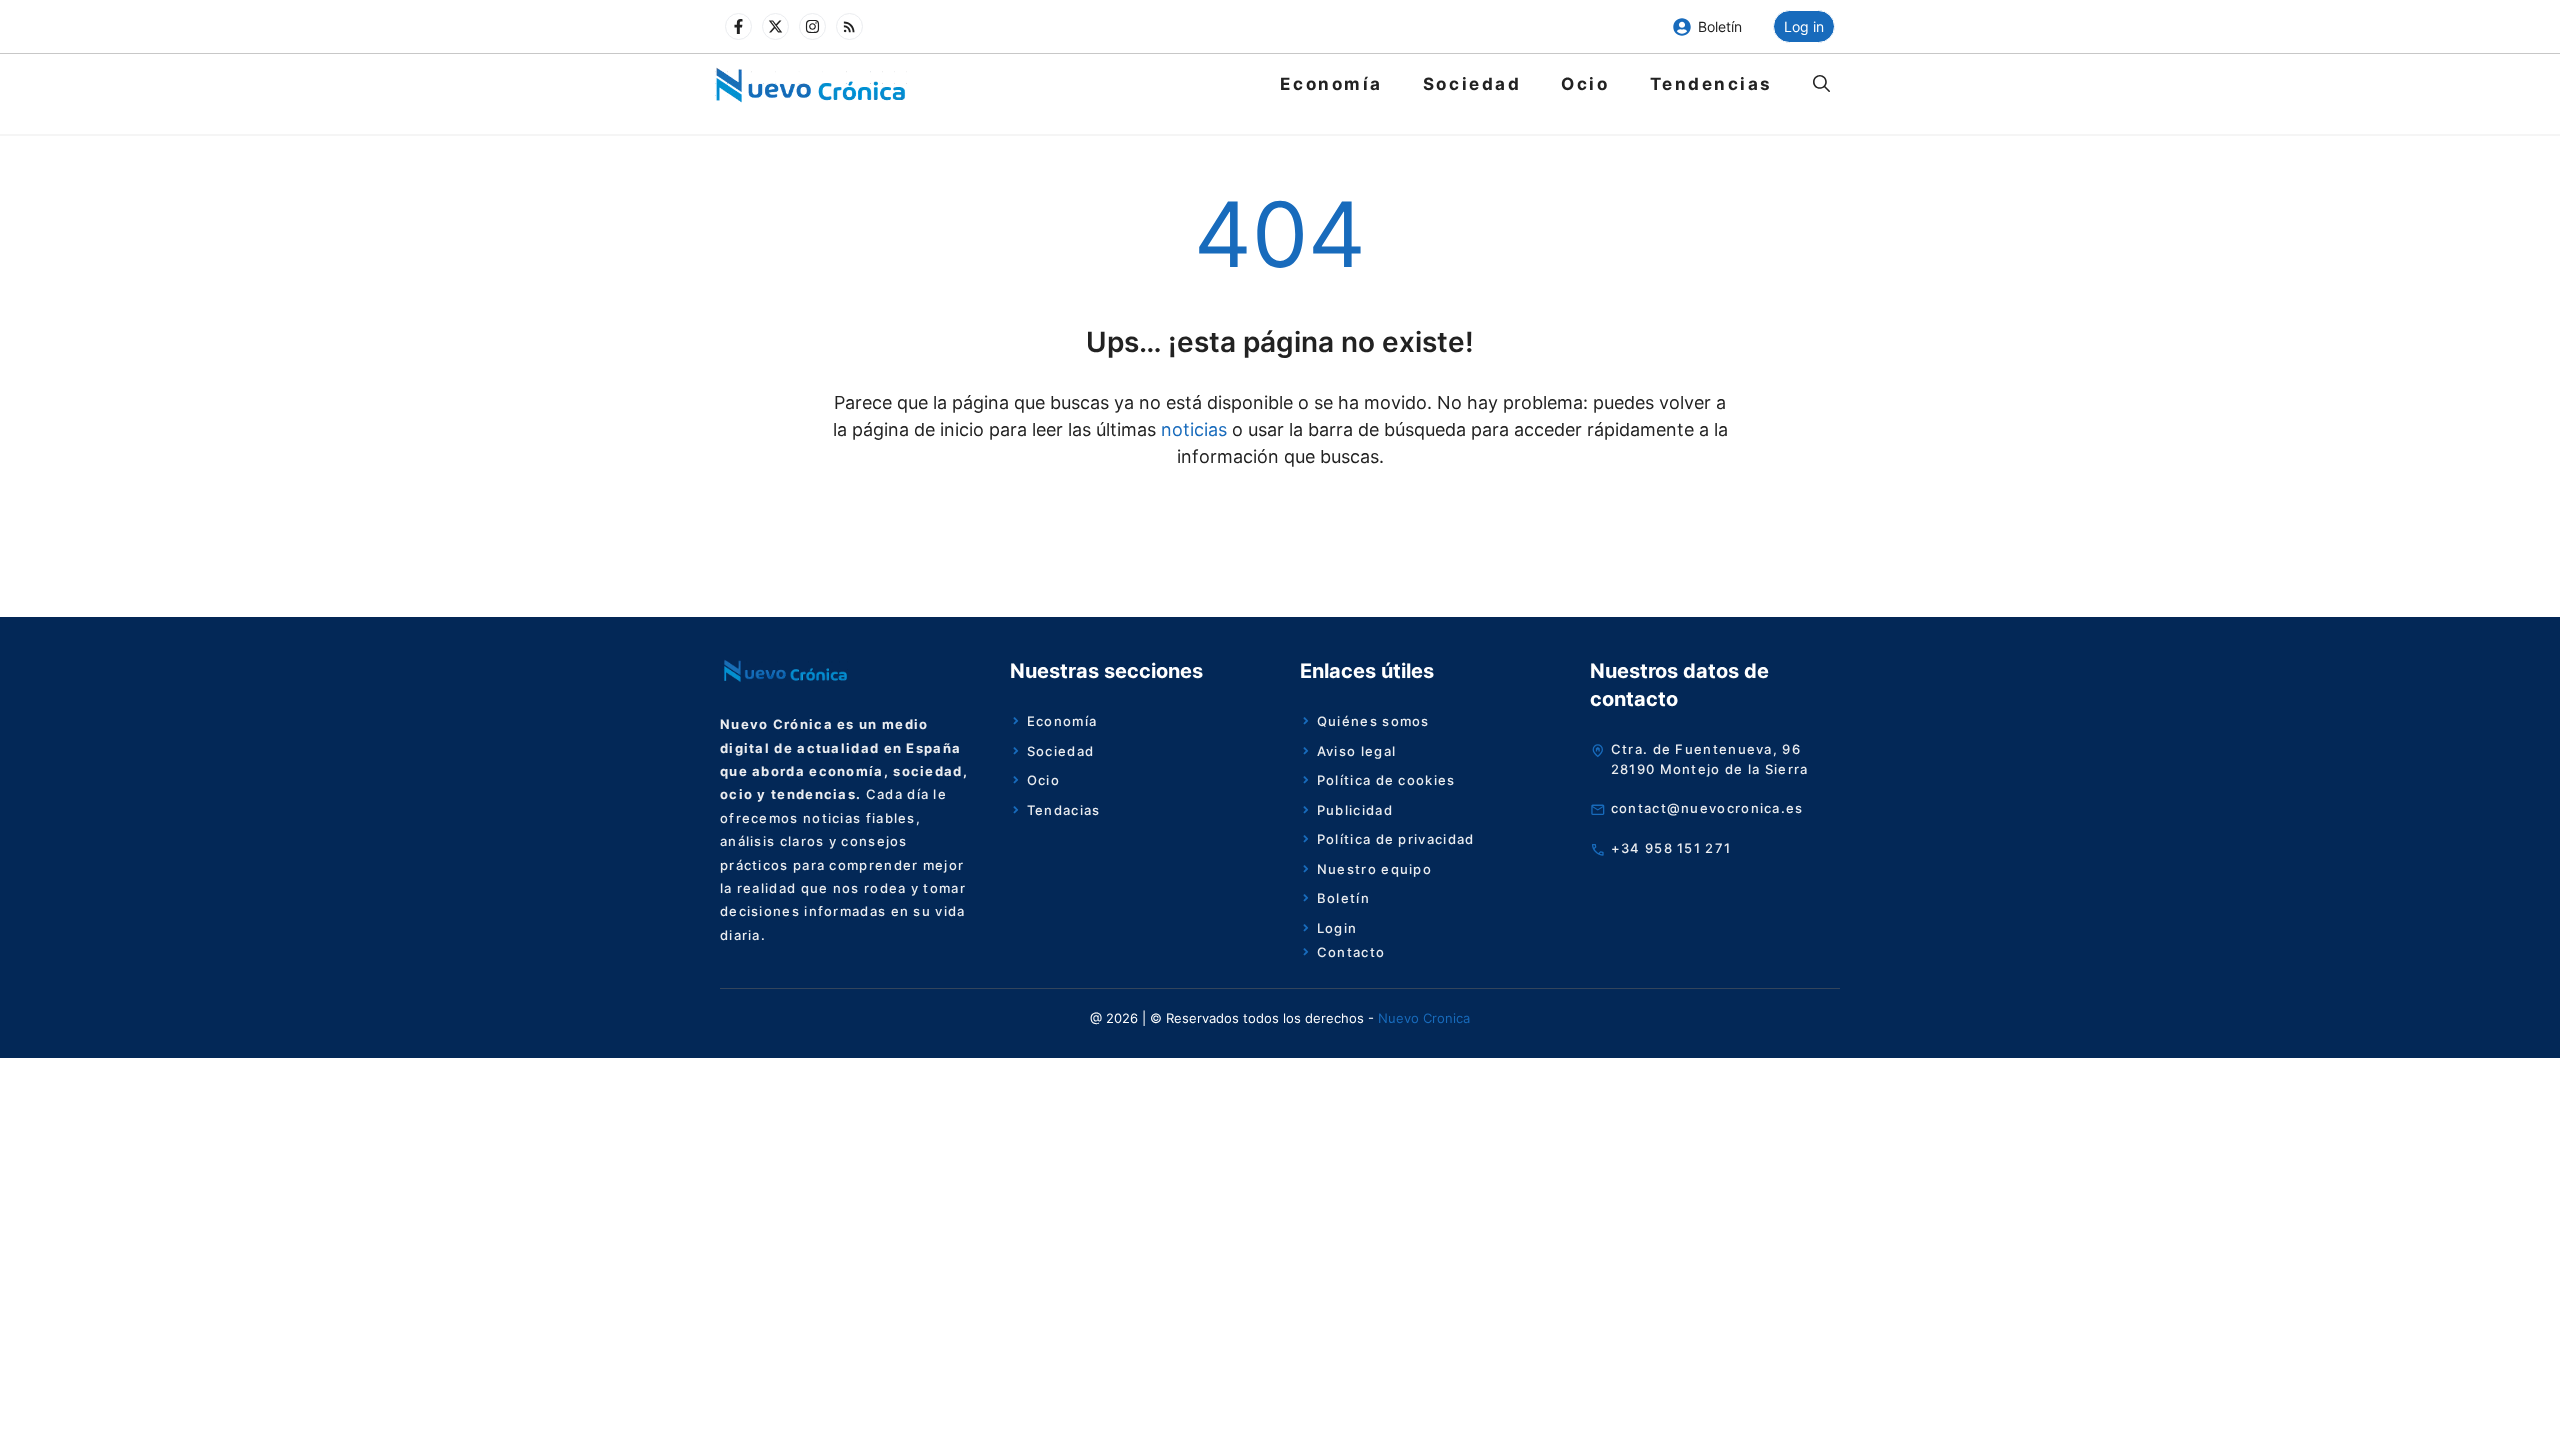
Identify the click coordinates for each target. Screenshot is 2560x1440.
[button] (1821, 84)
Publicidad (1355, 810)
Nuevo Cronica (1424, 1018)
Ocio (1585, 84)
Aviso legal (1356, 751)
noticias (1191, 429)
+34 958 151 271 (1671, 848)
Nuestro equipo (1374, 869)
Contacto (1351, 952)
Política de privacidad (1396, 839)
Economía (1331, 84)
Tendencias (1712, 84)
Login (1337, 928)
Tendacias (1064, 810)
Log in (1804, 26)
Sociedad (1472, 84)
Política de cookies (1386, 780)
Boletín (1720, 26)
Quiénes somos (1373, 721)
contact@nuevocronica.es (1707, 808)
